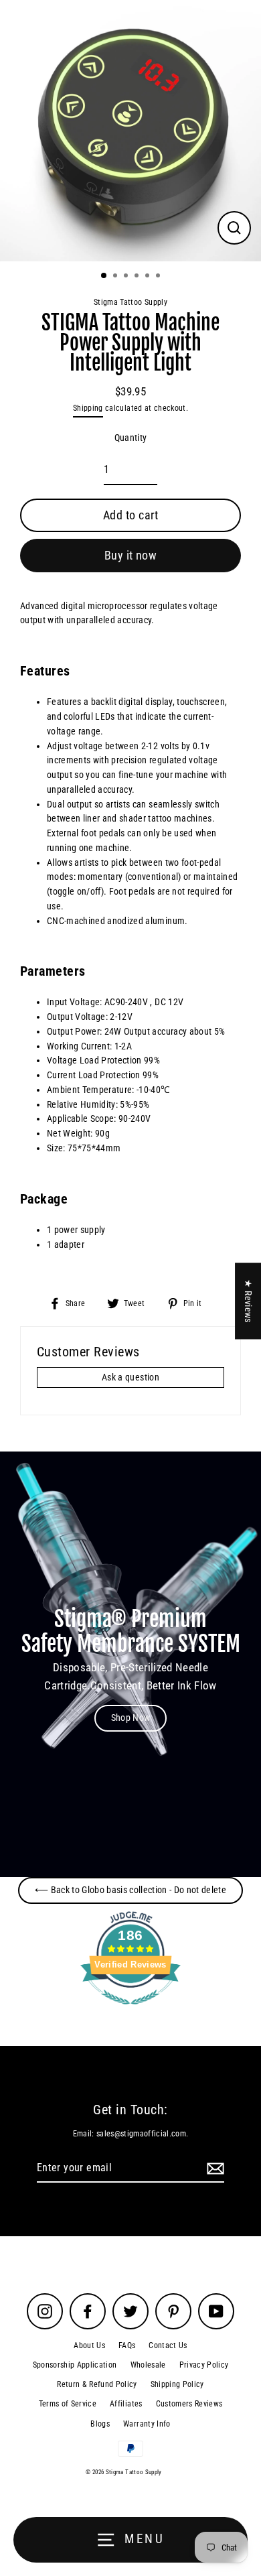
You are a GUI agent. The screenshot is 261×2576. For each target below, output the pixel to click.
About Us (89, 2345)
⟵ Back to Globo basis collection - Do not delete (130, 1890)
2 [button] (116, 277)
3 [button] (127, 277)
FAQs (127, 2345)
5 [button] (149, 277)
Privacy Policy (204, 2365)
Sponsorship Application (75, 2365)
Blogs (100, 2424)
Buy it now (131, 555)
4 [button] (138, 277)
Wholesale (148, 2365)
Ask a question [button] (130, 1377)
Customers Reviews (189, 2404)
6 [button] (159, 277)
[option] (130, 131)
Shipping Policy (177, 2384)
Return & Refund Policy (97, 2384)
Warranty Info (147, 2424)
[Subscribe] (213, 2169)
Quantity (131, 438)
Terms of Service (68, 2404)
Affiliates (126, 2404)
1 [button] (104, 276)
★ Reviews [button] (248, 1301)
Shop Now (131, 1718)
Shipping (88, 408)
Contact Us (168, 2345)
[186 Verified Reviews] (130, 2012)
